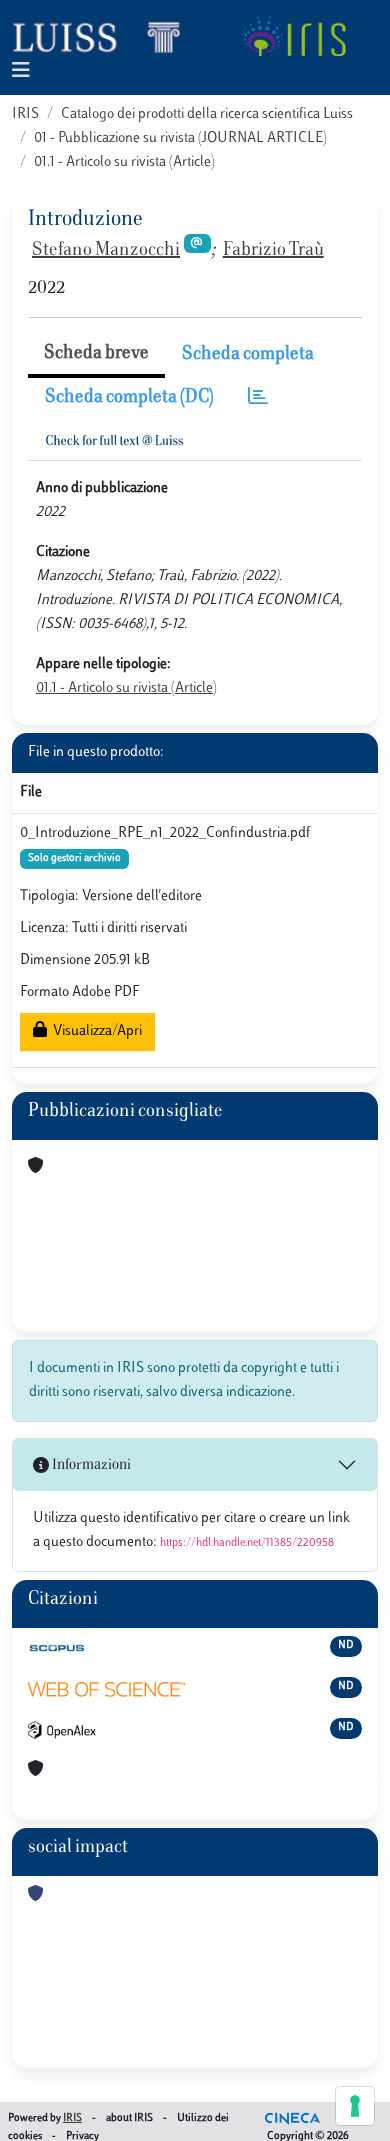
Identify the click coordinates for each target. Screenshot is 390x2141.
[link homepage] (105, 36)
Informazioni (90, 1465)
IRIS (25, 114)
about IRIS (129, 2118)
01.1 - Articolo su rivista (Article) (124, 162)
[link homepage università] (293, 36)
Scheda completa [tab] (248, 355)
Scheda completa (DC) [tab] (129, 398)
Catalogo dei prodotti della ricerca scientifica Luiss (207, 114)
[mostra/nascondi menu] (21, 71)
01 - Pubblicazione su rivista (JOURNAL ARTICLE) (180, 138)
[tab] (258, 398)
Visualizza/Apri (94, 1031)
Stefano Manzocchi (106, 251)
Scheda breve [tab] (96, 354)
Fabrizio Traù (273, 251)
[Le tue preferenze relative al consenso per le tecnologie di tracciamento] (355, 2106)
